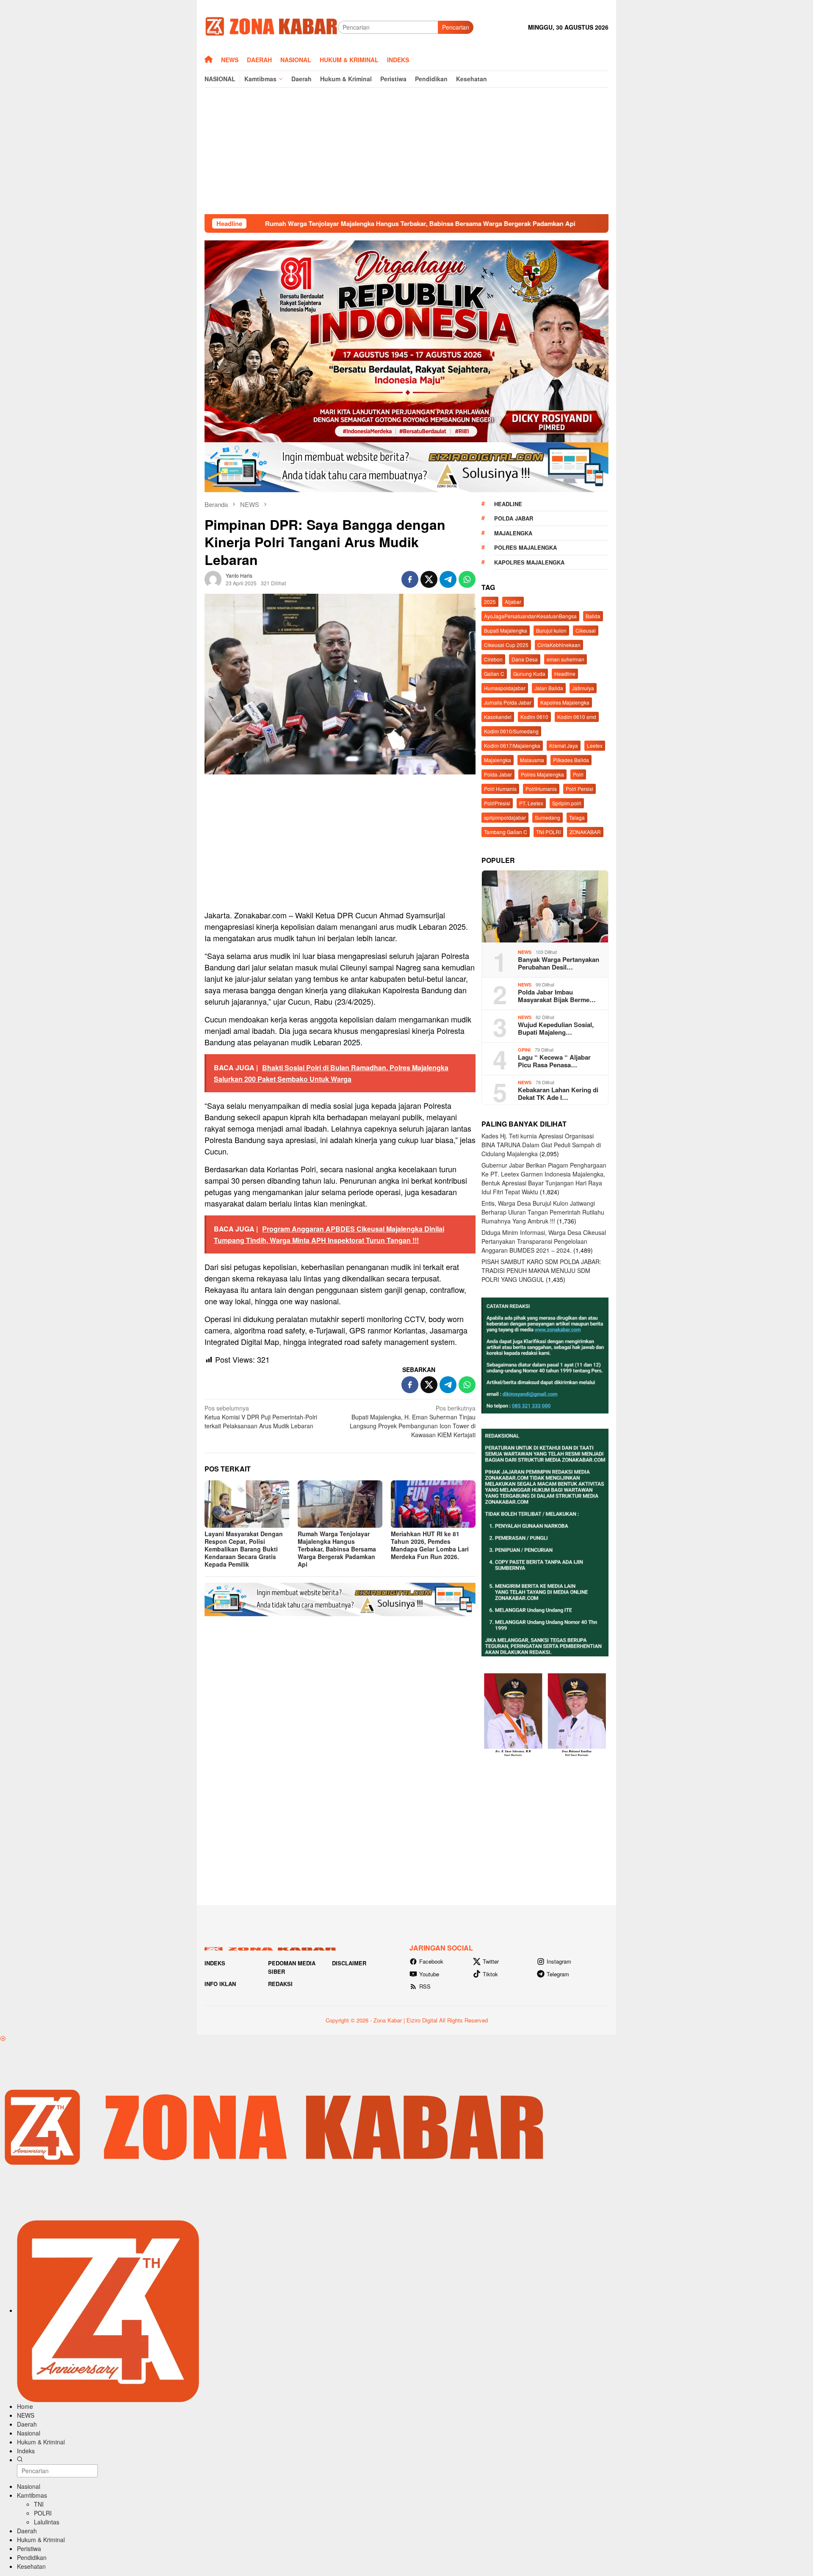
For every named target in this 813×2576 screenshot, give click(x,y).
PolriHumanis (541, 789)
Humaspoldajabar (505, 688)
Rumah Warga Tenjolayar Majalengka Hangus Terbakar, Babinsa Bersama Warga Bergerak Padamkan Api (280, 223)
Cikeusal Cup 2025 (506, 645)
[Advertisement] (406, 151)
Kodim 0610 (534, 717)
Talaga (577, 817)
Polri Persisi (579, 789)
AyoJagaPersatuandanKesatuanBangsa (530, 616)
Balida (593, 616)
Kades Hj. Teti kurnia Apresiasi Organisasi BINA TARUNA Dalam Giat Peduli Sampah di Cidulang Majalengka (541, 1145)
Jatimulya (583, 688)
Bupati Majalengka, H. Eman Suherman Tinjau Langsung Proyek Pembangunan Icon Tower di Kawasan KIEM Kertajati (413, 1421)
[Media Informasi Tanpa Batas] (271, 26)
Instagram (559, 1961)
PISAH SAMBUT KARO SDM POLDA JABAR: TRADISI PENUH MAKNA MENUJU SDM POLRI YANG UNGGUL (541, 1270)
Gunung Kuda (529, 674)
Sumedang (548, 817)
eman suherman (566, 659)
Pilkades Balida (571, 760)
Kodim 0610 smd (577, 717)
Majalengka (513, 533)
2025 (490, 602)
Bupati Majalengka (506, 630)
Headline (508, 504)
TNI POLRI (548, 832)
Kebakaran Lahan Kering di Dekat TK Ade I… (558, 1094)
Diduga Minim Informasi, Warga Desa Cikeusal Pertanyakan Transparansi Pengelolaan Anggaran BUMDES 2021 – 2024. (544, 1241)
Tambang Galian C (506, 832)
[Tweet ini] (429, 579)
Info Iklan (220, 1984)
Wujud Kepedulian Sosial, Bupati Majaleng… (556, 1028)
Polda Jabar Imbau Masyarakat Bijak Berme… (557, 996)
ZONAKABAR (585, 832)
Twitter (491, 1961)
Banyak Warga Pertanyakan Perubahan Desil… (559, 963)
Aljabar (513, 602)
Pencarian (456, 27)
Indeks (215, 1963)
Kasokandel (498, 717)
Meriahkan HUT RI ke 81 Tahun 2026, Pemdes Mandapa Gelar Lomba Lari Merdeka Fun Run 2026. (430, 1545)
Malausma (532, 760)
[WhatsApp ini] (467, 579)
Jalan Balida (549, 688)
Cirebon (493, 659)
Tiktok (490, 1974)
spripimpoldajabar (505, 817)
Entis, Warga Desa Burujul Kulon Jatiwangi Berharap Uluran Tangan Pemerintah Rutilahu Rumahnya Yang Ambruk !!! (543, 1212)
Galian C (494, 674)
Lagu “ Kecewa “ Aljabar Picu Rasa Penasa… (554, 1061)
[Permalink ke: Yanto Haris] (213, 578)
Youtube (429, 1974)
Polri (578, 774)
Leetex (595, 745)
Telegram (558, 1974)
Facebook (431, 1961)
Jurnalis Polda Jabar (508, 702)
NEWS (525, 952)
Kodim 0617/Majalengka (512, 745)
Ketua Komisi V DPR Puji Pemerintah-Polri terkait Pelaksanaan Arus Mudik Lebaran (261, 1417)
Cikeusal (586, 630)
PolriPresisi (497, 803)
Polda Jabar (514, 518)
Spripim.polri (567, 803)
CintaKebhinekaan (559, 645)
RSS (425, 1986)
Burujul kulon (551, 630)
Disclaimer (349, 1963)
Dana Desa (525, 659)
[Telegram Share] (448, 579)
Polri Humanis (500, 789)
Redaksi (280, 1984)
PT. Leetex (531, 803)
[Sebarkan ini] (410, 579)
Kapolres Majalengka (529, 562)
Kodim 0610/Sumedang (511, 731)
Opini (524, 1050)
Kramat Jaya (564, 745)
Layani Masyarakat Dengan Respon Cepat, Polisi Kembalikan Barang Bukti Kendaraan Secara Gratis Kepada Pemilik (244, 1549)
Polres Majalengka (525, 547)
